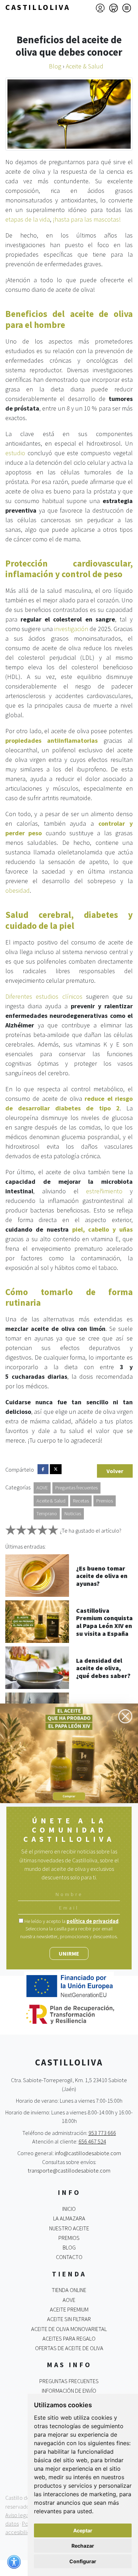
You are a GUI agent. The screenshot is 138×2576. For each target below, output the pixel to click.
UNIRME (69, 1953)
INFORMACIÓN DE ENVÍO (69, 2391)
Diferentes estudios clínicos (44, 996)
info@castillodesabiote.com (88, 2153)
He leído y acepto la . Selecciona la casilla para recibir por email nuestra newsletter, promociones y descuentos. (70, 1929)
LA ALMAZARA (69, 2218)
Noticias (73, 1513)
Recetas (81, 1501)
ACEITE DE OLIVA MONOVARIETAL (69, 2329)
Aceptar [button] (83, 2530)
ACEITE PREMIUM (69, 2309)
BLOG (69, 2247)
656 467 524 (92, 2141)
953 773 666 (102, 2133)
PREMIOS (69, 2238)
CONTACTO (69, 2257)
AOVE (42, 1488)
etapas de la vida (28, 219)
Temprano (47, 1513)
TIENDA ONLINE (69, 2290)
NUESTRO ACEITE (69, 2228)
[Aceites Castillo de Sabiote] (69, 1753)
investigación (71, 629)
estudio (15, 453)
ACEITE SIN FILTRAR (69, 2319)
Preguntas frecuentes (76, 1488)
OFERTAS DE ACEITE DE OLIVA (69, 2348)
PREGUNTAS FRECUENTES (69, 2381)
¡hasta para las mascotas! (87, 219)
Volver (115, 1471)
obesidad (18, 890)
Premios (105, 1501)
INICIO (69, 2209)
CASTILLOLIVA (38, 7)
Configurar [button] (83, 2561)
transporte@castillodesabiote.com (69, 2170)
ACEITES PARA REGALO (69, 2338)
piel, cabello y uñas (103, 1229)
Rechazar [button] (83, 2546)
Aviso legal (18, 2515)
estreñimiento (104, 1191)
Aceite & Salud (51, 1501)
